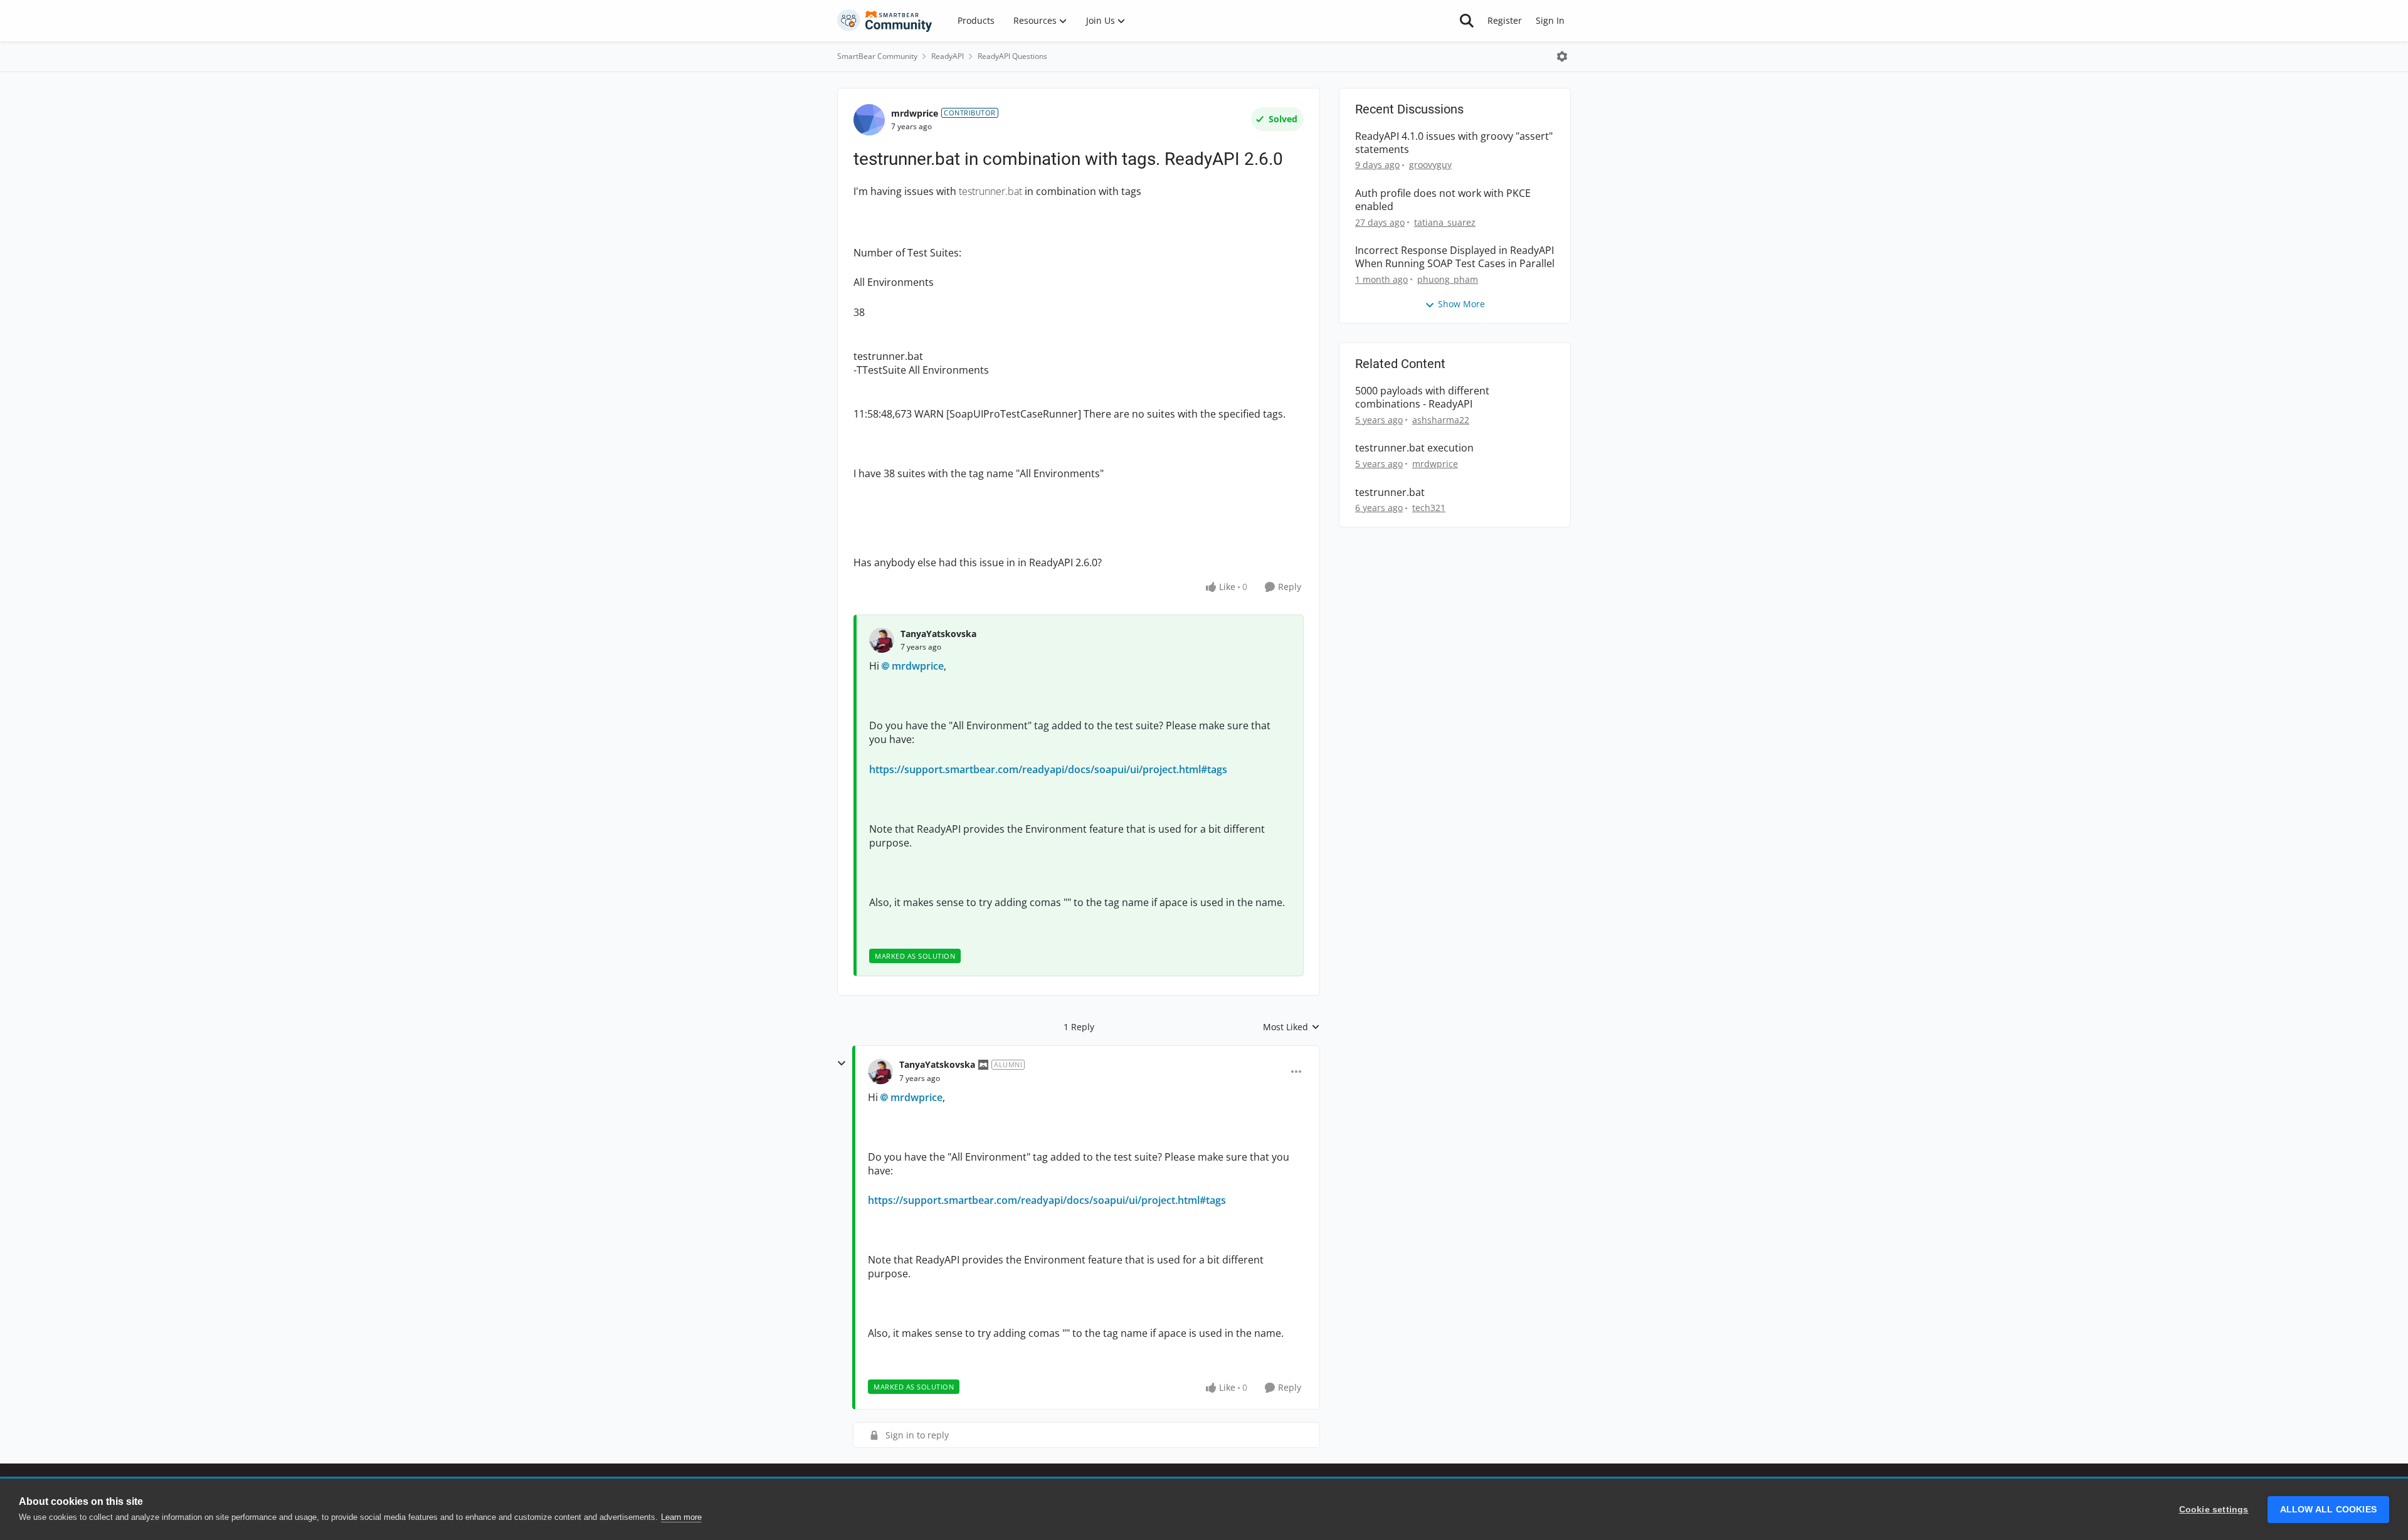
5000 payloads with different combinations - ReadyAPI (1422, 398)
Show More (1461, 304)
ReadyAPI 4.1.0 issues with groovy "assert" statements (1454, 143)
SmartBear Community (877, 56)
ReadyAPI (948, 56)
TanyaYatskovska (938, 634)
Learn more (681, 1517)
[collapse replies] (842, 1063)
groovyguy (1430, 165)
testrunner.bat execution (1414, 448)
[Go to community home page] (885, 21)
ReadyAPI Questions (1012, 56)
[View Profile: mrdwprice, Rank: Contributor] (869, 120)
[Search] (1467, 21)
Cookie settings (2214, 1510)
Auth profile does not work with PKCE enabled (1443, 200)
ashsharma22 (1441, 420)
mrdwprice (915, 113)
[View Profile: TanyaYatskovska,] (882, 640)
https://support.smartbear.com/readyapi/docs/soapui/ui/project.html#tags (1048, 769)
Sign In (1550, 20)
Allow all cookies (2328, 1510)
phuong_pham (1448, 279)
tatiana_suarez (1445, 222)
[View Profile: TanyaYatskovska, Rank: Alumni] (880, 1072)
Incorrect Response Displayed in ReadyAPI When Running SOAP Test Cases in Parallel (1455, 257)
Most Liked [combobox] (1291, 1027)
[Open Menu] (1562, 56)
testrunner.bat (1390, 493)
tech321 (1429, 508)
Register (1505, 20)
